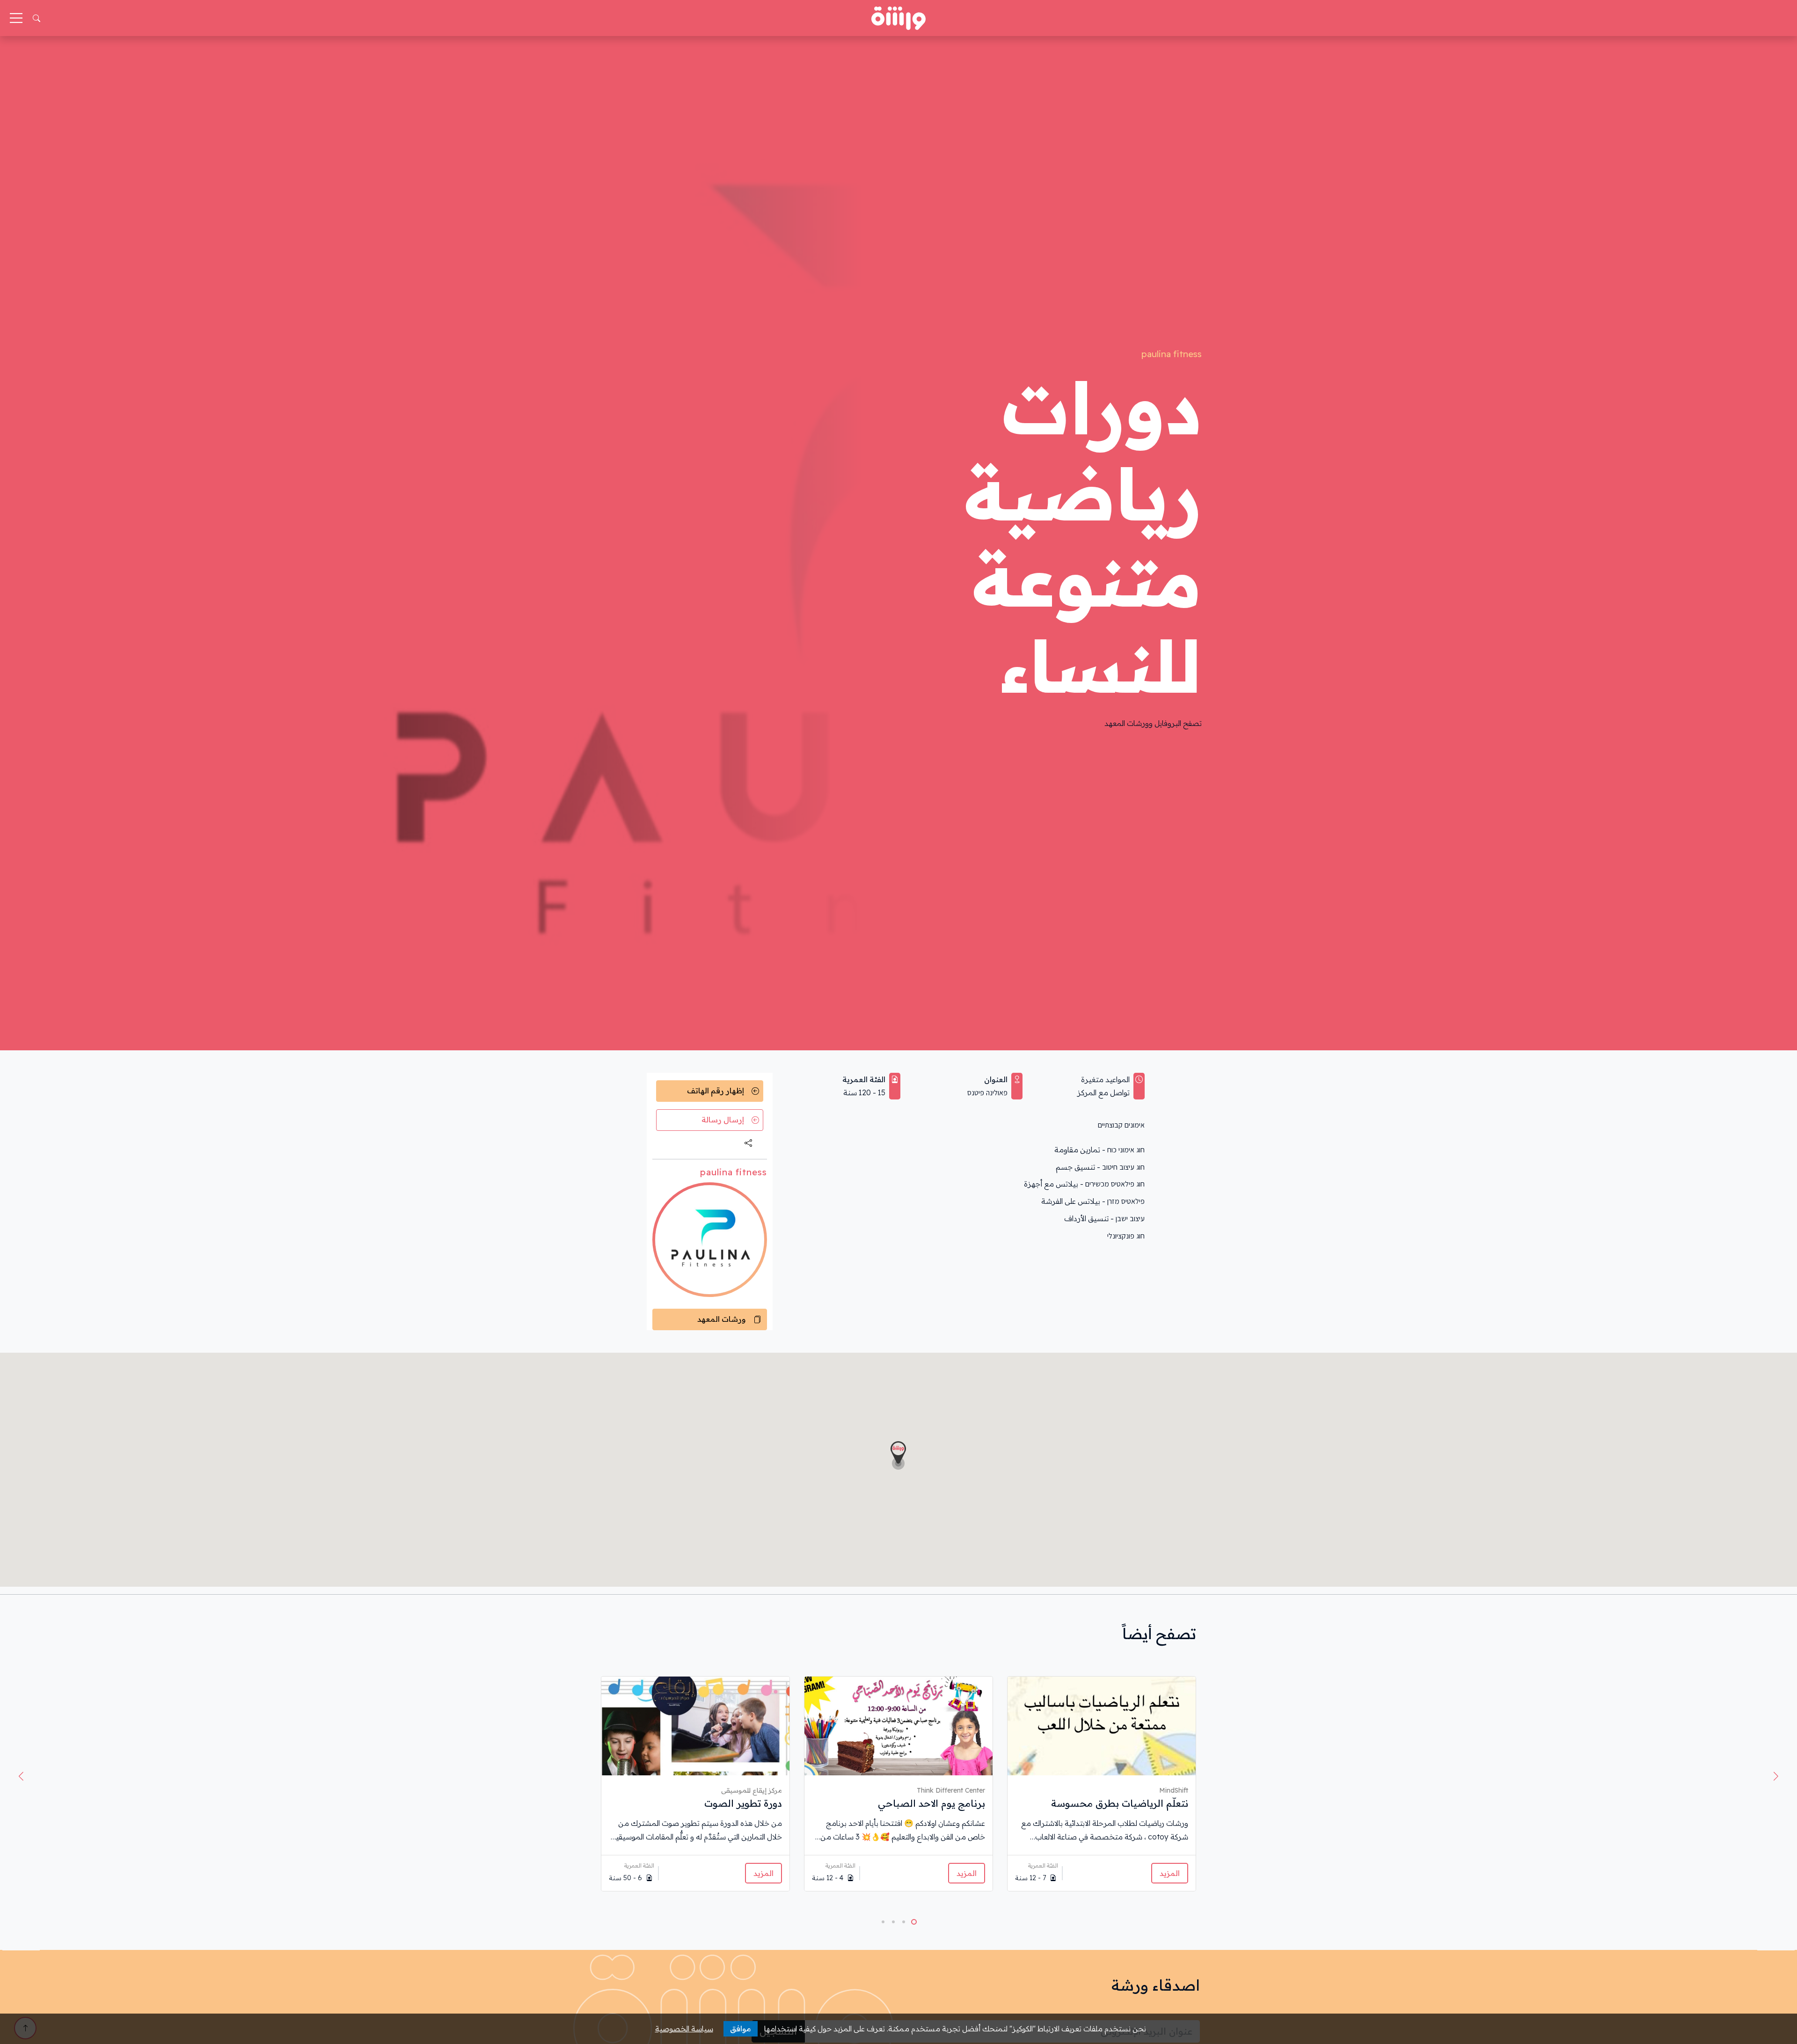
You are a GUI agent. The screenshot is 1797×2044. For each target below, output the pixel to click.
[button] (21, 1776)
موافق (741, 2029)
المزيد (1170, 1873)
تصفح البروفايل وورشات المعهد (1153, 723)
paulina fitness (1172, 354)
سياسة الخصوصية (684, 2029)
